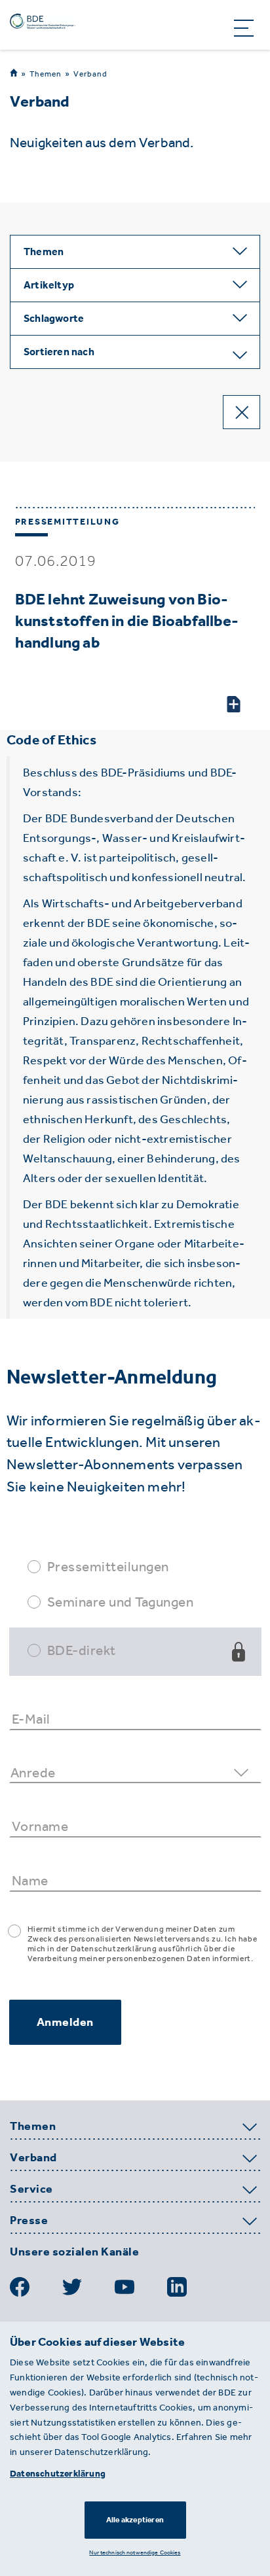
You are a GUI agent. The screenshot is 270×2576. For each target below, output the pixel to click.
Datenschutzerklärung (58, 2474)
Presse (29, 2221)
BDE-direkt (82, 1650)
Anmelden (65, 2022)
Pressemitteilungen (108, 1566)
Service (31, 2189)
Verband (90, 74)
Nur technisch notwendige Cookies (135, 2552)
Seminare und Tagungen (121, 1602)
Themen (46, 74)
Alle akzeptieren (135, 2520)
